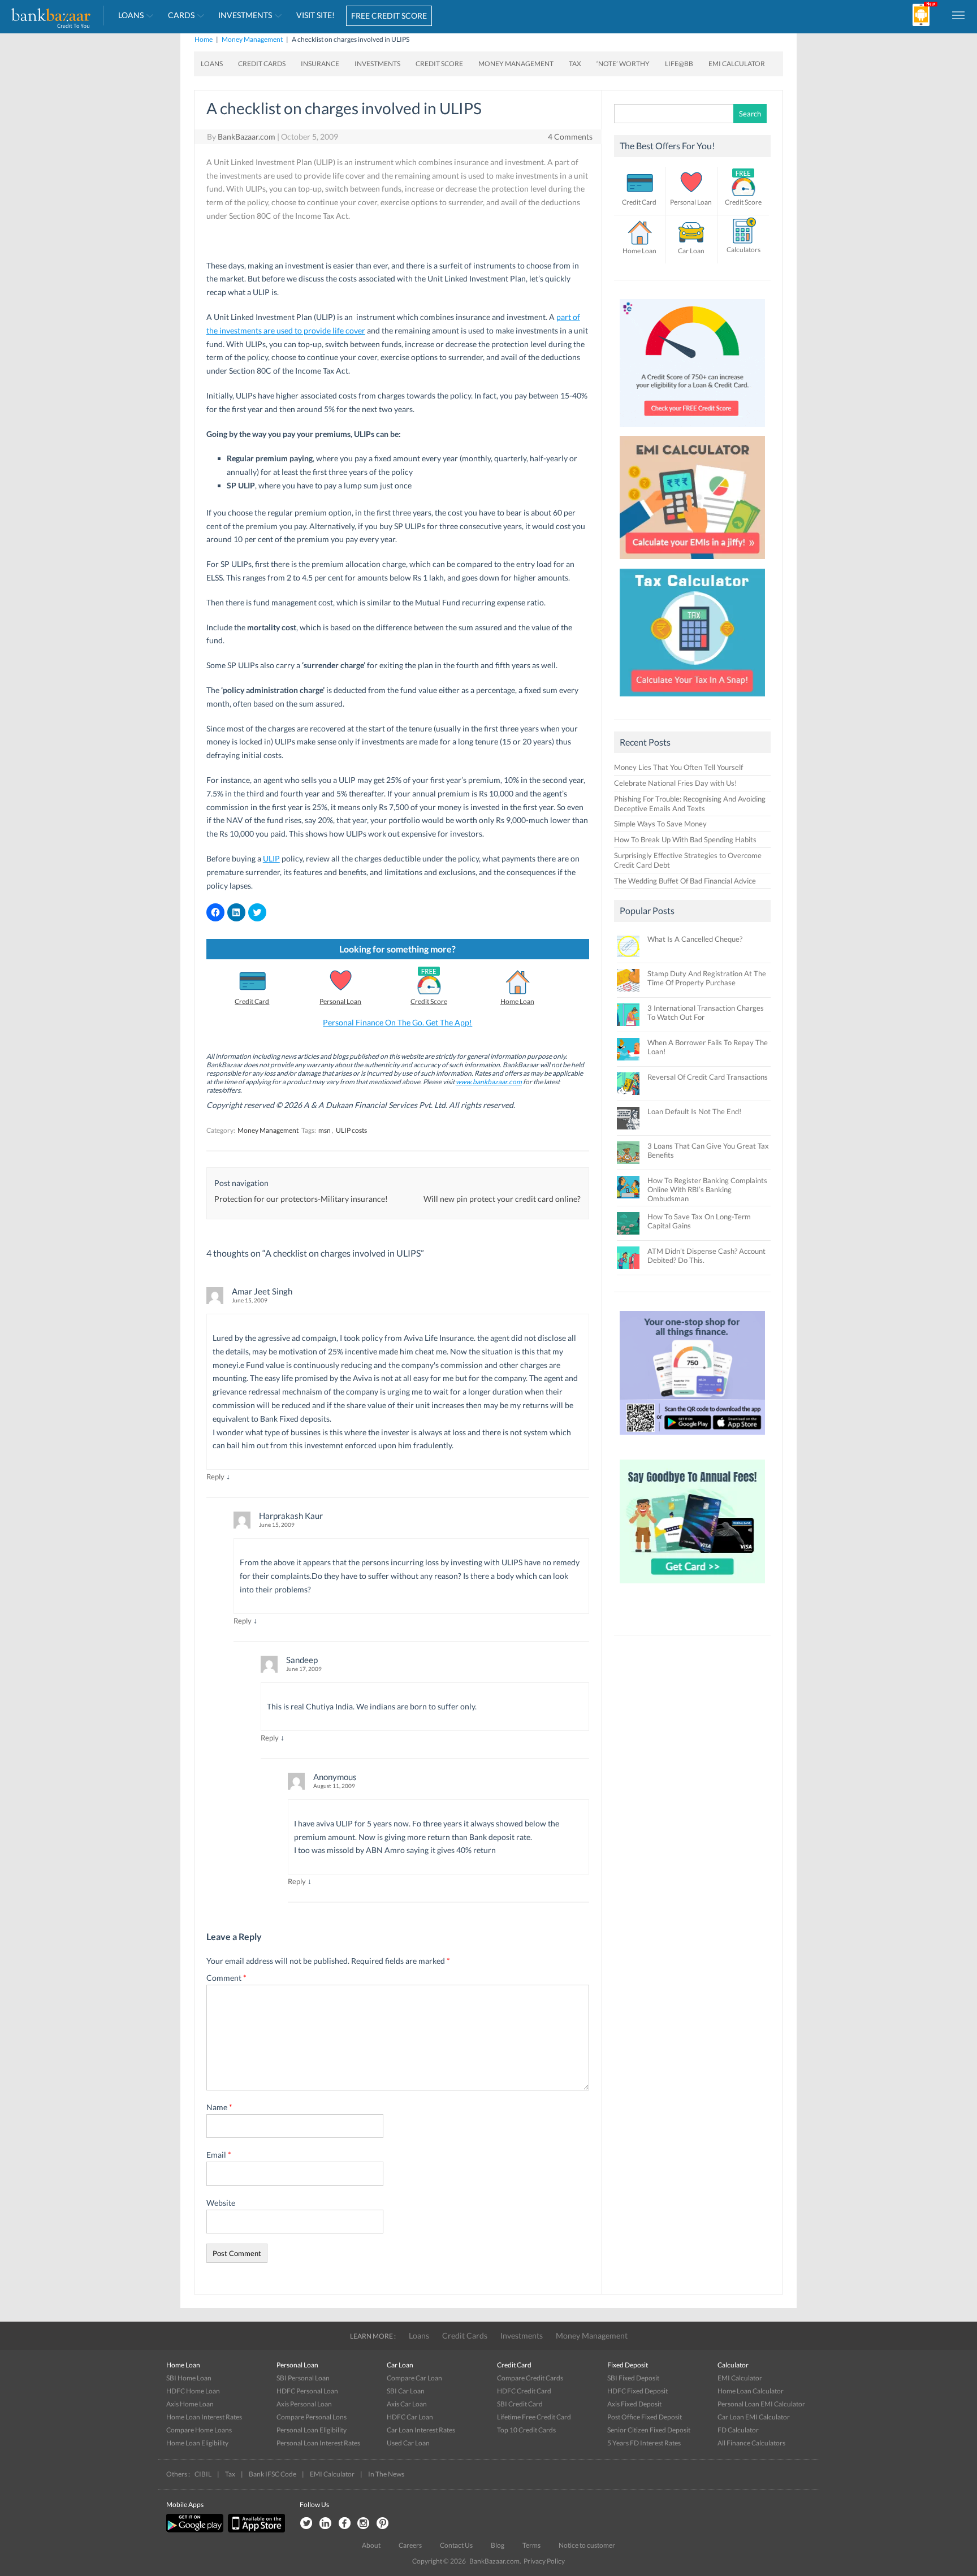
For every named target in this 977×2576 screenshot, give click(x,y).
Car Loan (691, 251)
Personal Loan (340, 1001)
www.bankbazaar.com (489, 1082)
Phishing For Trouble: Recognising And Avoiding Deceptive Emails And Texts (690, 804)
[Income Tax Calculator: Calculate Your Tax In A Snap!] (693, 699)
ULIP (271, 858)
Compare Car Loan (414, 2378)
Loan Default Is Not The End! (694, 1111)
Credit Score (439, 64)
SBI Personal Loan (303, 2378)
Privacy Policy (544, 2561)
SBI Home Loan (189, 2378)
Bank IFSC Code (273, 2474)
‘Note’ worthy (623, 64)
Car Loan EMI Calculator (754, 2417)
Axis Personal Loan (304, 2404)
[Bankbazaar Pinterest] (383, 2524)
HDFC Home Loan (193, 2391)
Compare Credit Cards (530, 2378)
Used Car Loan (408, 2443)
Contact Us (456, 2545)
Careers (410, 2545)
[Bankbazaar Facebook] (344, 2524)
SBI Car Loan (406, 2391)
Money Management (252, 39)
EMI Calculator (737, 64)
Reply (215, 1477)
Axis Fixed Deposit (634, 2404)
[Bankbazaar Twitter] (306, 2524)
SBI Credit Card (520, 2404)
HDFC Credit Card (524, 2391)
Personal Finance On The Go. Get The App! (397, 1022)
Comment (226, 1978)
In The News (386, 2474)
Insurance (320, 64)
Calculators (743, 250)
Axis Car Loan (407, 2404)
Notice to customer (587, 2545)
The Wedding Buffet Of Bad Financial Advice (685, 881)
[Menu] (959, 15)
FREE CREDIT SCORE (389, 16)
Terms (531, 2545)
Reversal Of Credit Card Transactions (708, 1077)
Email (219, 2155)
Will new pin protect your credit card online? (502, 1199)
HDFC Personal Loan (307, 2391)
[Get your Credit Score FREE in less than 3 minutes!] (693, 430)
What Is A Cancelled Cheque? (695, 939)
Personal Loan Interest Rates (318, 2443)
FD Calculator (738, 2430)
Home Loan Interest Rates (204, 2417)
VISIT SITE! (315, 15)
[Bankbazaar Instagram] (364, 2524)
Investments (245, 15)
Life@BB (679, 64)
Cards (181, 15)
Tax (575, 64)
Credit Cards (262, 64)
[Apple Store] (255, 2530)
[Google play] (196, 2530)
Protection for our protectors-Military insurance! (301, 1199)
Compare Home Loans (199, 2430)
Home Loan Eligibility (197, 2443)
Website (221, 2203)
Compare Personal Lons (312, 2417)
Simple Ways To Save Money (660, 824)
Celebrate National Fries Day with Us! (675, 783)
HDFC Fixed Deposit (637, 2391)
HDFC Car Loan (410, 2417)
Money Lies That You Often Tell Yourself (678, 767)
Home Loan (517, 1001)
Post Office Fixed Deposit (645, 2417)
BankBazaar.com (247, 137)
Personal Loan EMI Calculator (761, 2404)
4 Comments (570, 137)
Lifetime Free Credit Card (534, 2417)
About (371, 2545)
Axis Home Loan (190, 2404)
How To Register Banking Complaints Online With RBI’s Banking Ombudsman (707, 1189)
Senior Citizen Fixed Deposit (649, 2430)
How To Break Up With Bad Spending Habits (685, 839)
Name (219, 2107)
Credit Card (252, 1001)
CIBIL (203, 2474)
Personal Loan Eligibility (312, 2430)
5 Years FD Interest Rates (644, 2443)
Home (204, 39)
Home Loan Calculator (751, 2391)
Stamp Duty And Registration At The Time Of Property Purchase (707, 978)
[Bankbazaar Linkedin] (325, 2524)
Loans (131, 15)
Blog (498, 2545)
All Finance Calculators (751, 2443)
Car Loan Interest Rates (421, 2430)
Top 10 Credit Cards (526, 2430)
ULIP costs (351, 1130)
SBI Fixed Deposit (633, 2378)
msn (325, 1130)
